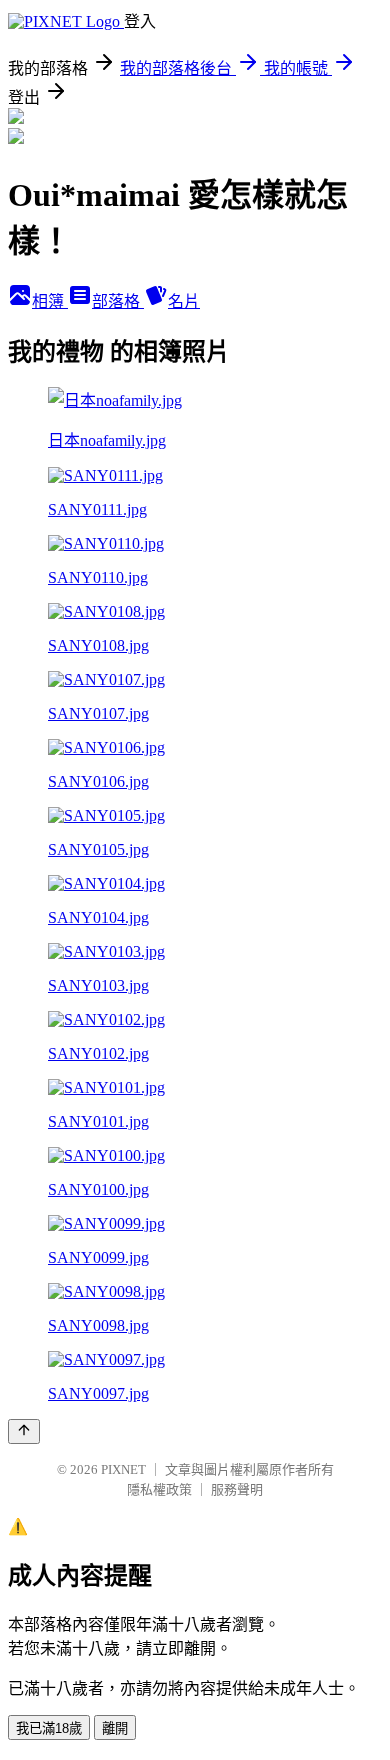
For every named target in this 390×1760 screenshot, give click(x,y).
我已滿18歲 (49, 1728)
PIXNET (123, 1469)
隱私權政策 (159, 1489)
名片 (184, 301)
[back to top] (24, 1431)
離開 (115, 1728)
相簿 (50, 301)
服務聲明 (237, 1489)
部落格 (118, 301)
